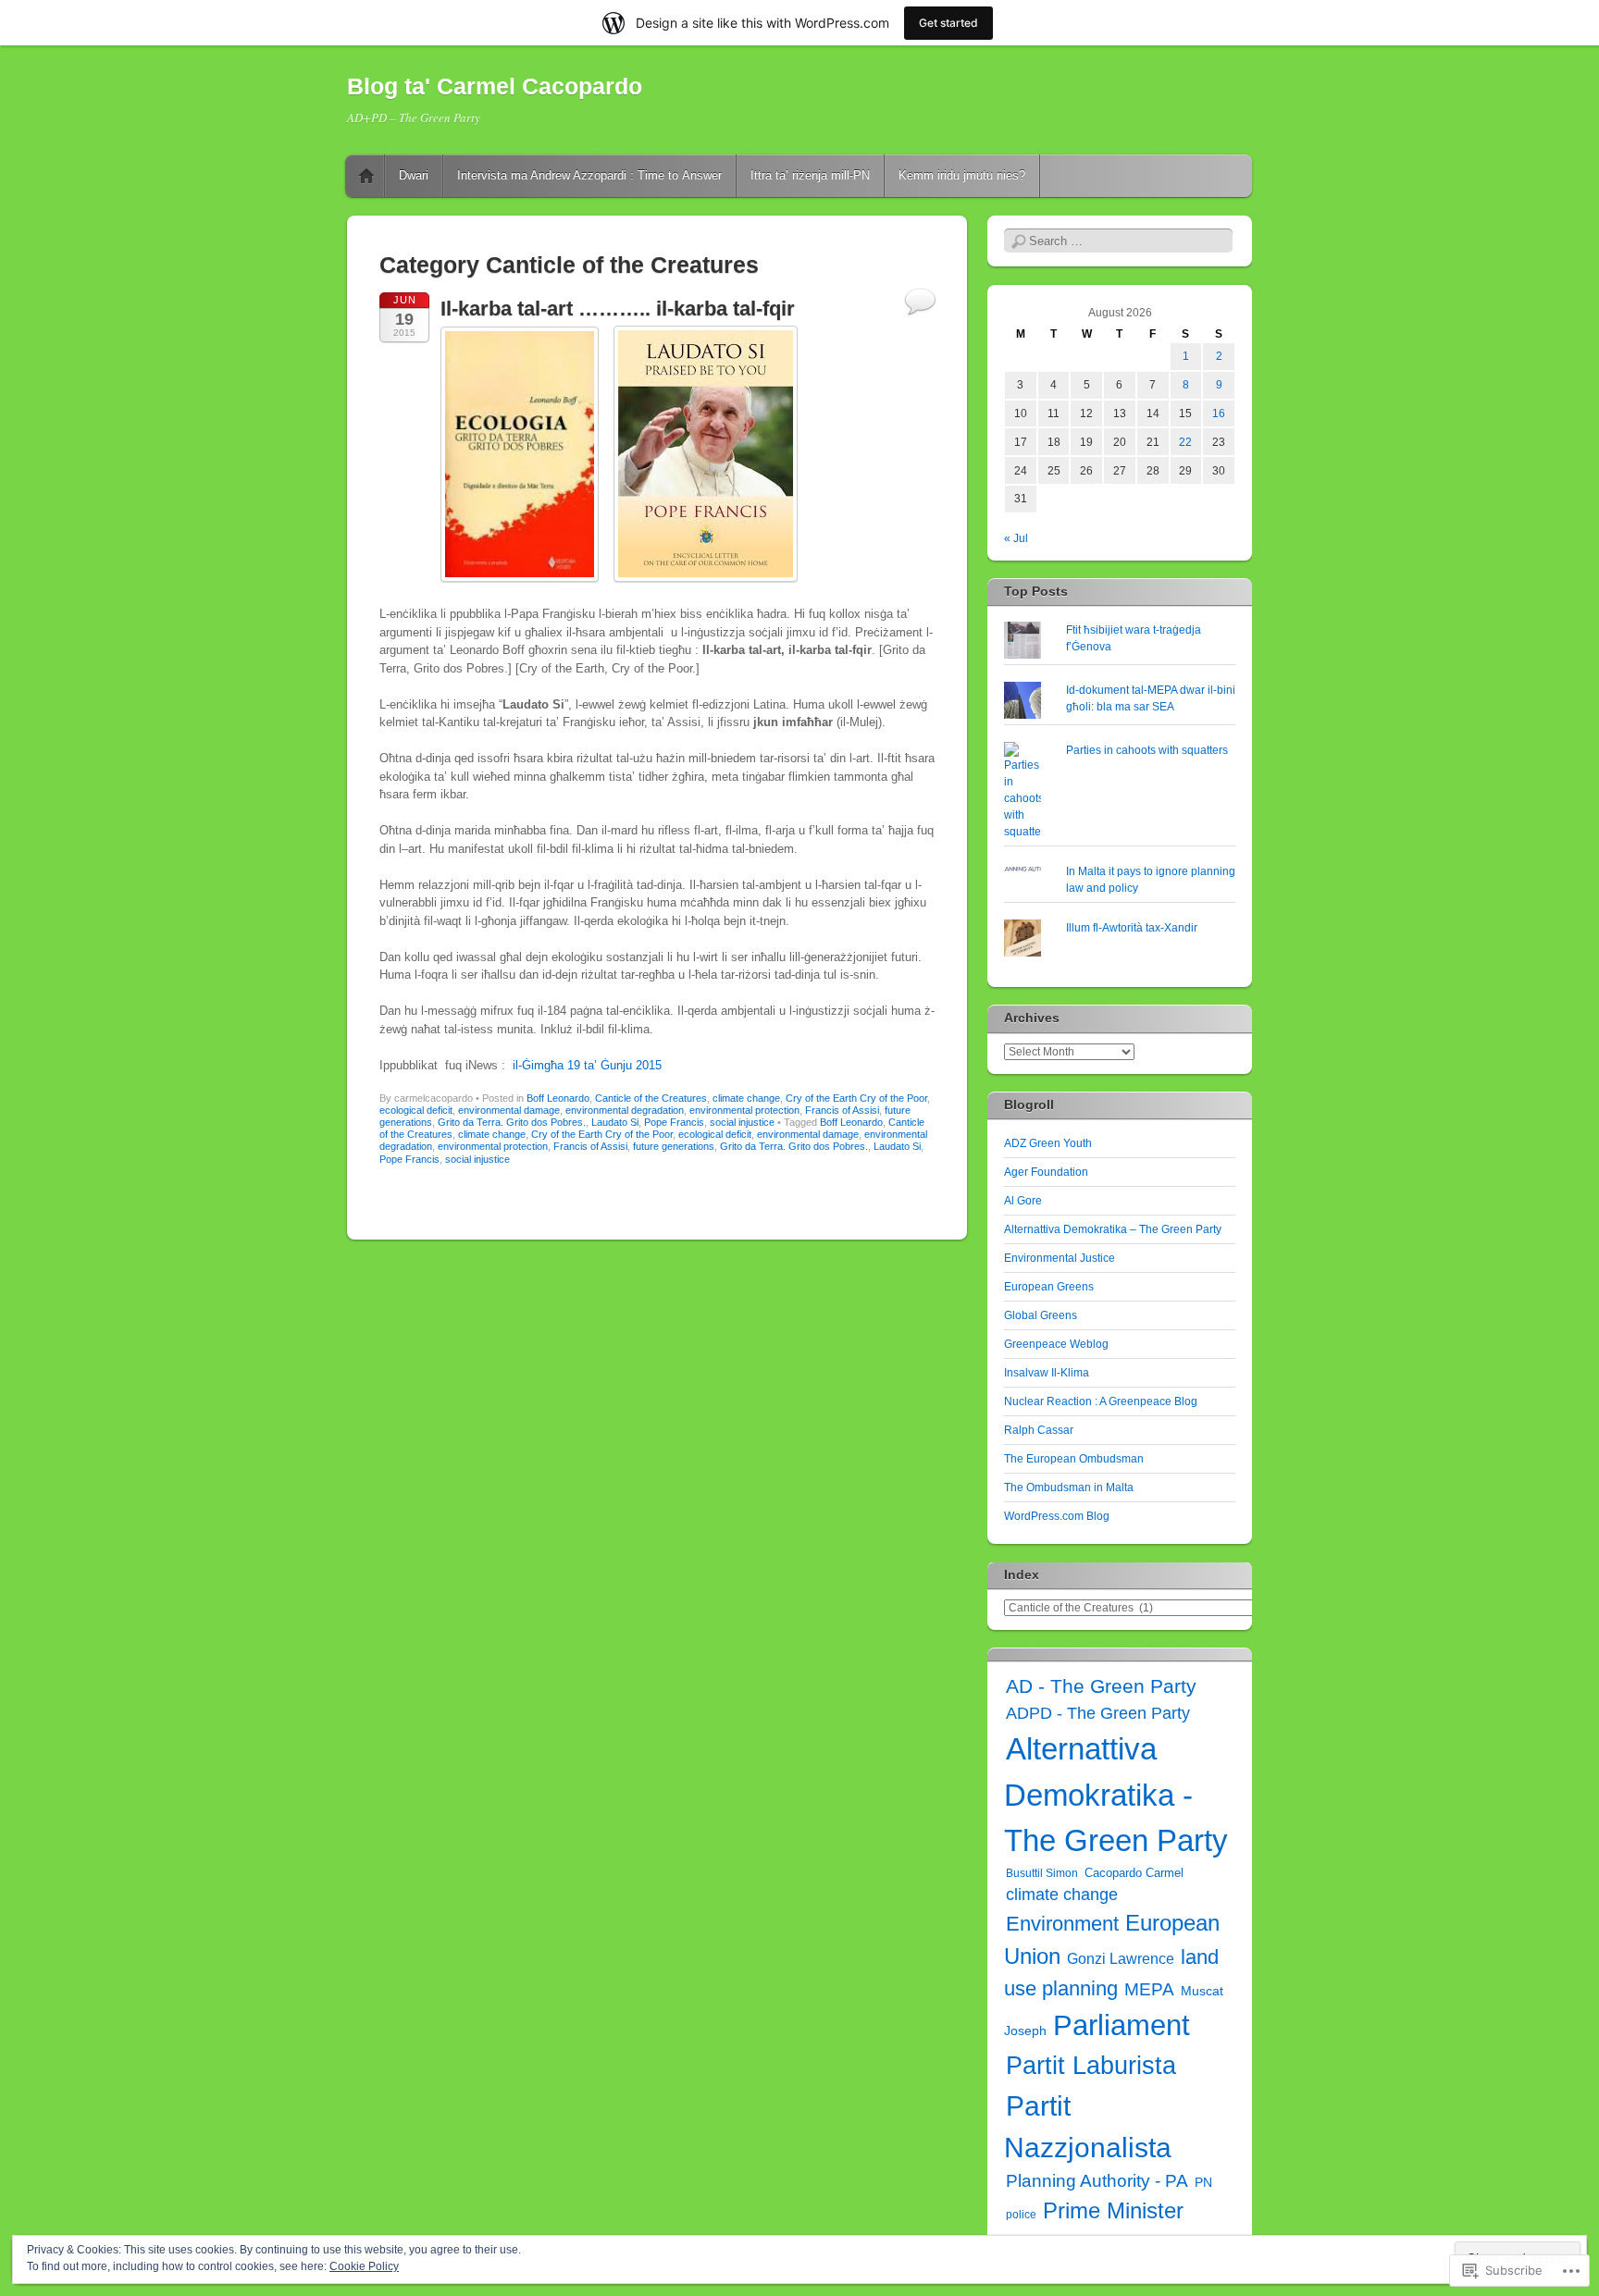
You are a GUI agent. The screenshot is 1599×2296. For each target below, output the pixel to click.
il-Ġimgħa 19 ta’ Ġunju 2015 (587, 1065)
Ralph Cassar (1039, 1430)
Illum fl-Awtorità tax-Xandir (1132, 928)
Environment (1062, 1924)
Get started (948, 23)
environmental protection (744, 1110)
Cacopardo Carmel (1134, 1873)
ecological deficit (416, 1110)
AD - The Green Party (1101, 1686)
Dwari (414, 175)
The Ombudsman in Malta (1069, 1487)
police (1021, 2215)
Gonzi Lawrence (1121, 1959)
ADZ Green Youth (1048, 1143)
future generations (674, 1146)
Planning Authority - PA (1097, 2181)
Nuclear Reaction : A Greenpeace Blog (1101, 1401)
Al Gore (1023, 1201)
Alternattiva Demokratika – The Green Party (1113, 1229)
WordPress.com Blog (1057, 1516)
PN (1203, 2182)
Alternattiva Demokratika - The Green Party (1116, 1795)
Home (366, 176)
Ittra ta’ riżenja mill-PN (810, 175)
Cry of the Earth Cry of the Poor (856, 1098)
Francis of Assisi (842, 1110)
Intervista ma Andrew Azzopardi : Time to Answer (589, 175)
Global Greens (1041, 1315)
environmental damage (509, 1110)
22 (1185, 442)
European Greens (1049, 1287)
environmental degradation (625, 1110)
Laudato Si (615, 1122)
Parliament (1122, 2025)
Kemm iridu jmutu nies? (962, 175)
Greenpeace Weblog (1056, 1344)
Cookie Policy (364, 2266)
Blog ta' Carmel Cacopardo (495, 86)
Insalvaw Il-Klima (1047, 1373)
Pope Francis (674, 1122)
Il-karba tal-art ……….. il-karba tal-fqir (618, 309)
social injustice (742, 1122)
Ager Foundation (1046, 1172)
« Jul (1016, 538)
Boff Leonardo (558, 1098)
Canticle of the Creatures (651, 1098)
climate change (746, 1098)
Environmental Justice (1060, 1258)
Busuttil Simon (1042, 1873)
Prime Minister (1113, 2211)
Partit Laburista (1091, 2065)
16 (1219, 414)
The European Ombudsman (1074, 1459)
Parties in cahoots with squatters (1147, 750)
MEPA (1149, 1989)
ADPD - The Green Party (1098, 1713)
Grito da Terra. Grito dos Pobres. (512, 1122)
